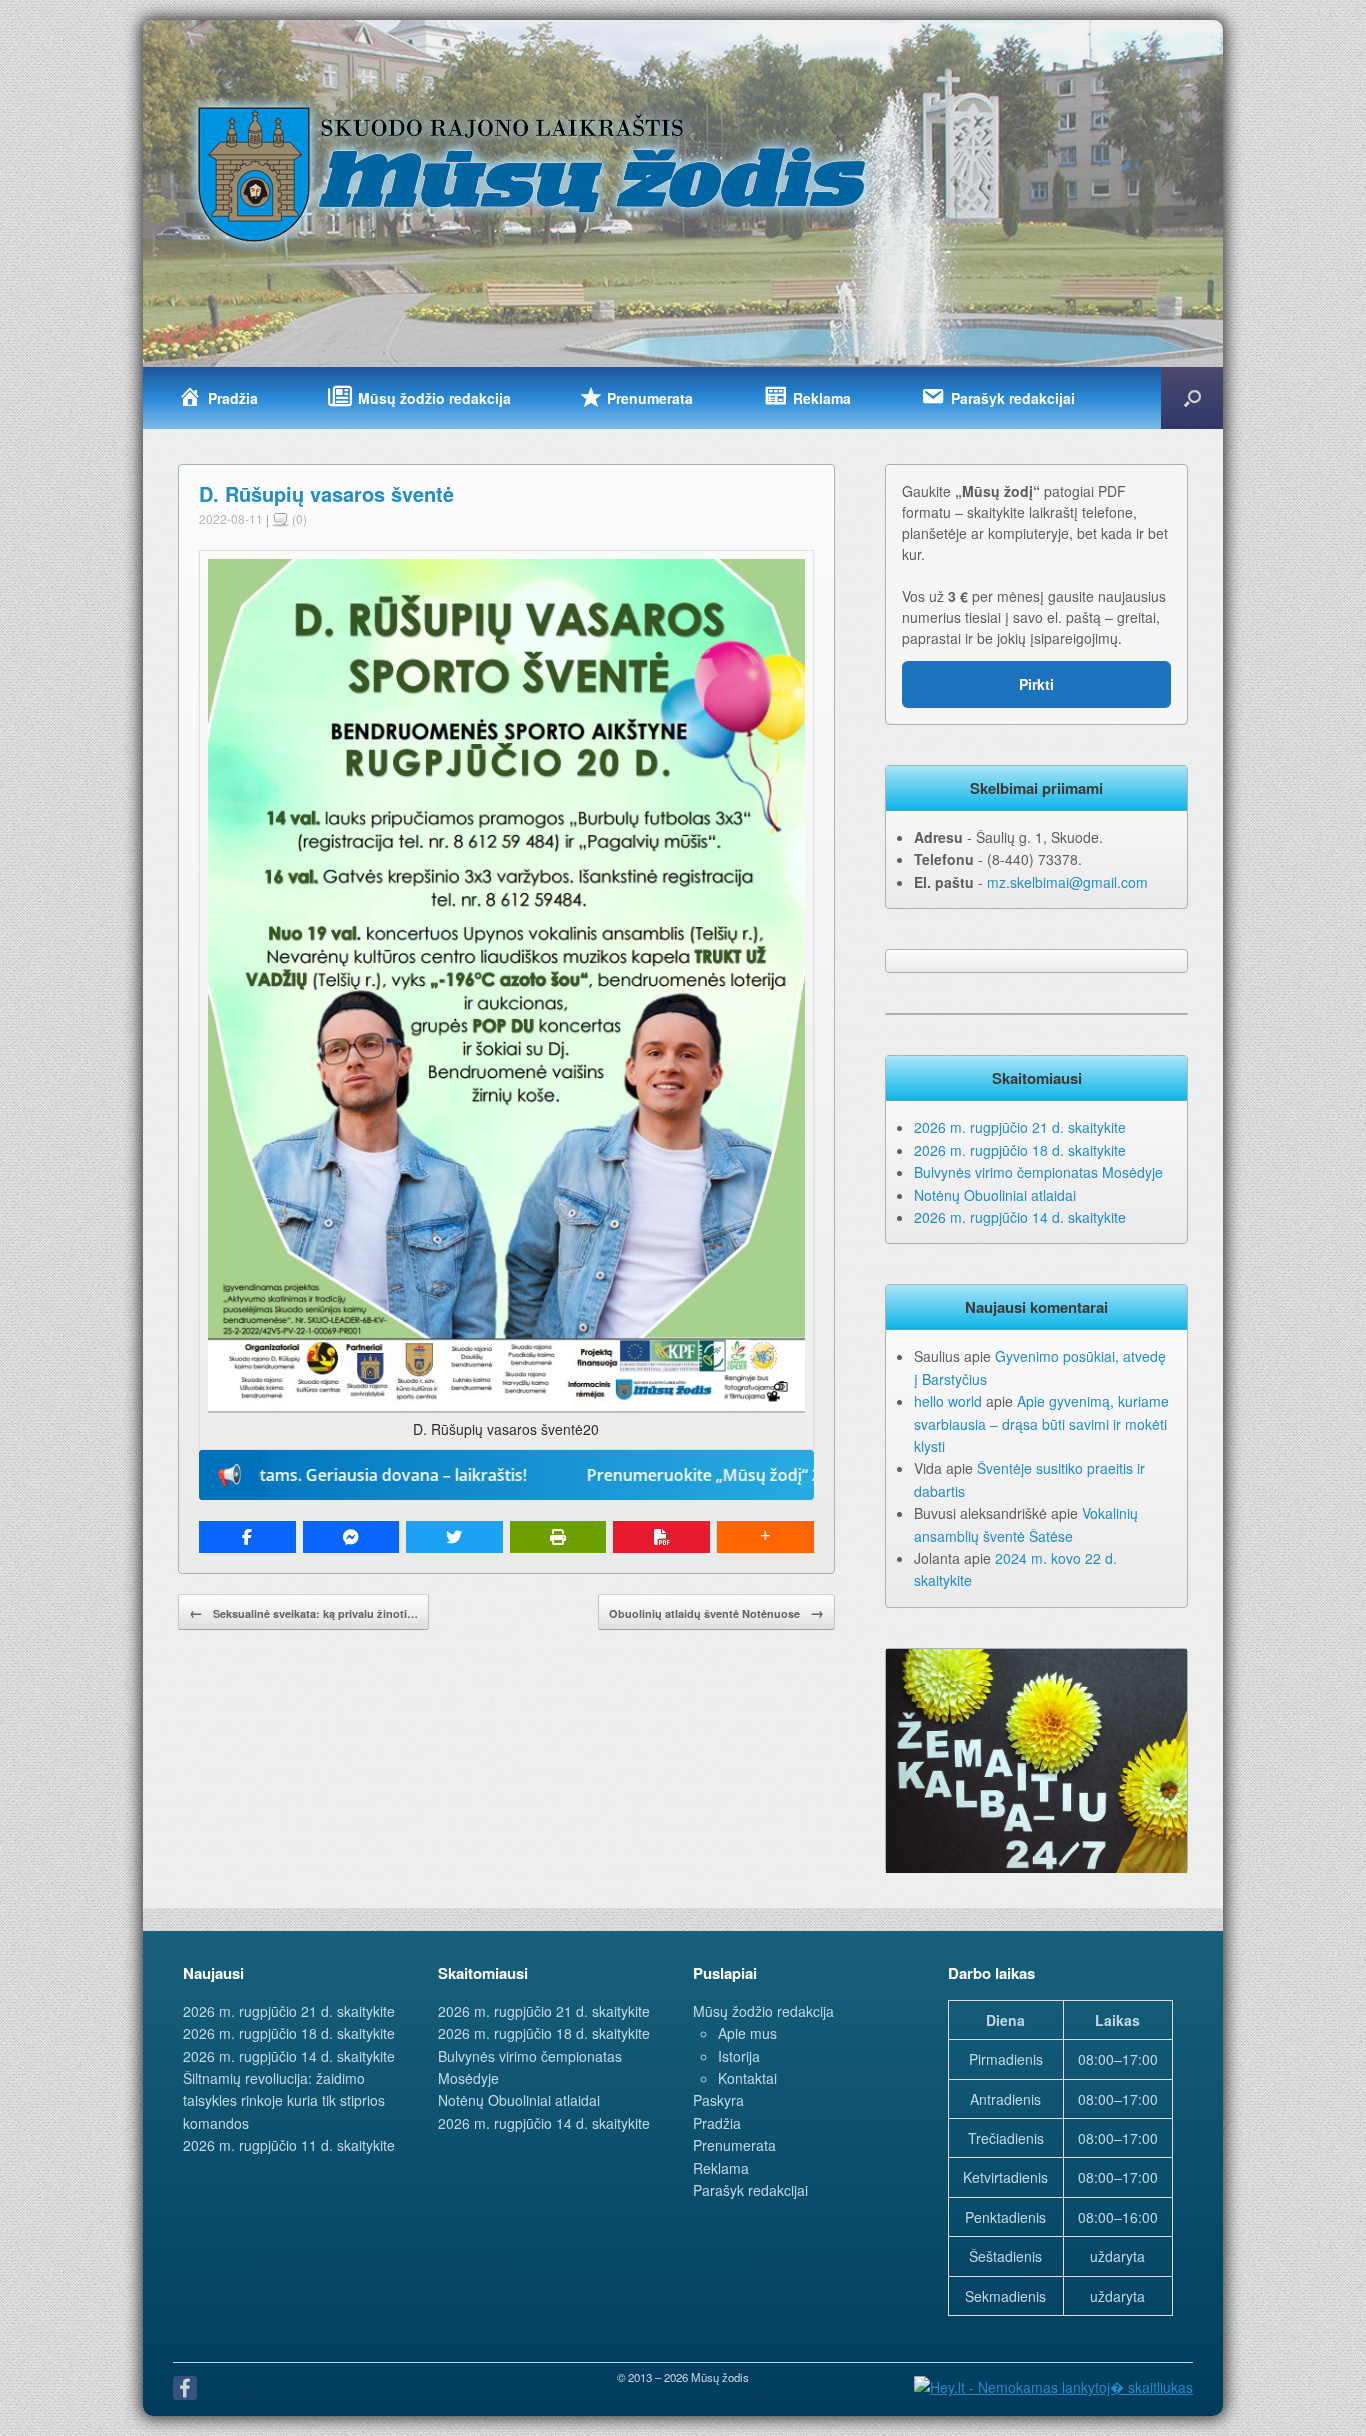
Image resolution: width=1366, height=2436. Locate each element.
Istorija (739, 2056)
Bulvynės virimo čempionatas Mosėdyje (1038, 1172)
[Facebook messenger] (351, 1537)
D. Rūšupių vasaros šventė (326, 493)
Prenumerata (734, 2145)
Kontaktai (747, 2078)
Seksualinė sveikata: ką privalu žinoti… (303, 1612)
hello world (948, 1401)
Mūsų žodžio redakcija (763, 2011)
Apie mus (747, 2033)
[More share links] (765, 1537)
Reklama (721, 2168)
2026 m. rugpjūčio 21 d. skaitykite (1020, 1127)
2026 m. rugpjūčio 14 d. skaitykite (1020, 1217)
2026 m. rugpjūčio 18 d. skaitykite (1020, 1150)
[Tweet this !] (454, 1537)
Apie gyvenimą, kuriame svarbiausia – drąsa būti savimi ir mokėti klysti (1041, 1423)
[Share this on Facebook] (247, 1537)
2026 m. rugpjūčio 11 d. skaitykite (289, 2145)
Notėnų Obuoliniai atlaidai (995, 1195)
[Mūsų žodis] (534, 173)
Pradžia (717, 2123)
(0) (298, 518)
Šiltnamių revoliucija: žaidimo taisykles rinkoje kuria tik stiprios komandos (284, 2100)
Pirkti (1036, 684)
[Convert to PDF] (661, 1537)
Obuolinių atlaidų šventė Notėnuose (716, 1612)
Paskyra (718, 2100)
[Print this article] (558, 1537)
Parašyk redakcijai (750, 2190)
